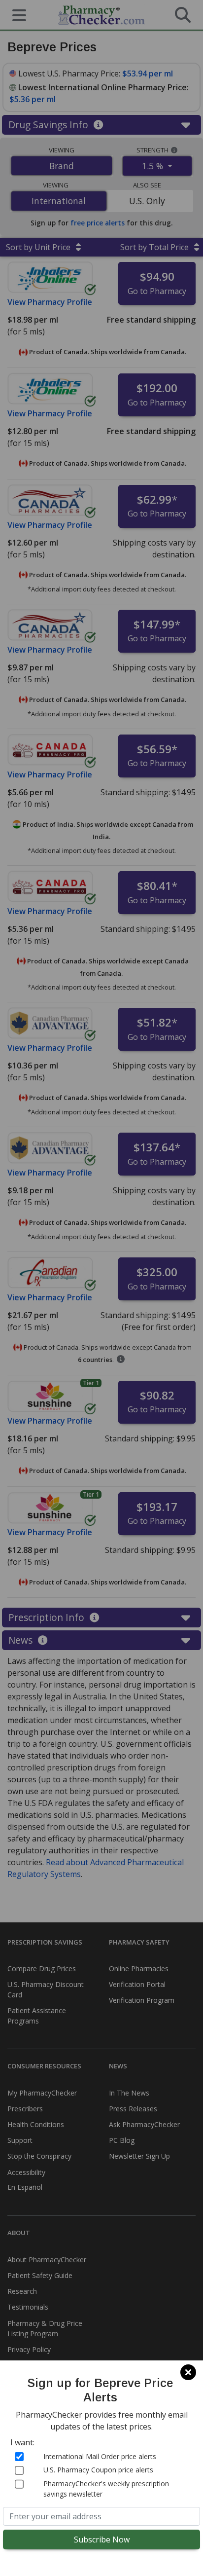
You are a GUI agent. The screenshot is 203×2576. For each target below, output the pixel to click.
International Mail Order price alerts (100, 2456)
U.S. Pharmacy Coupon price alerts (98, 2470)
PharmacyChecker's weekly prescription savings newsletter (106, 2489)
